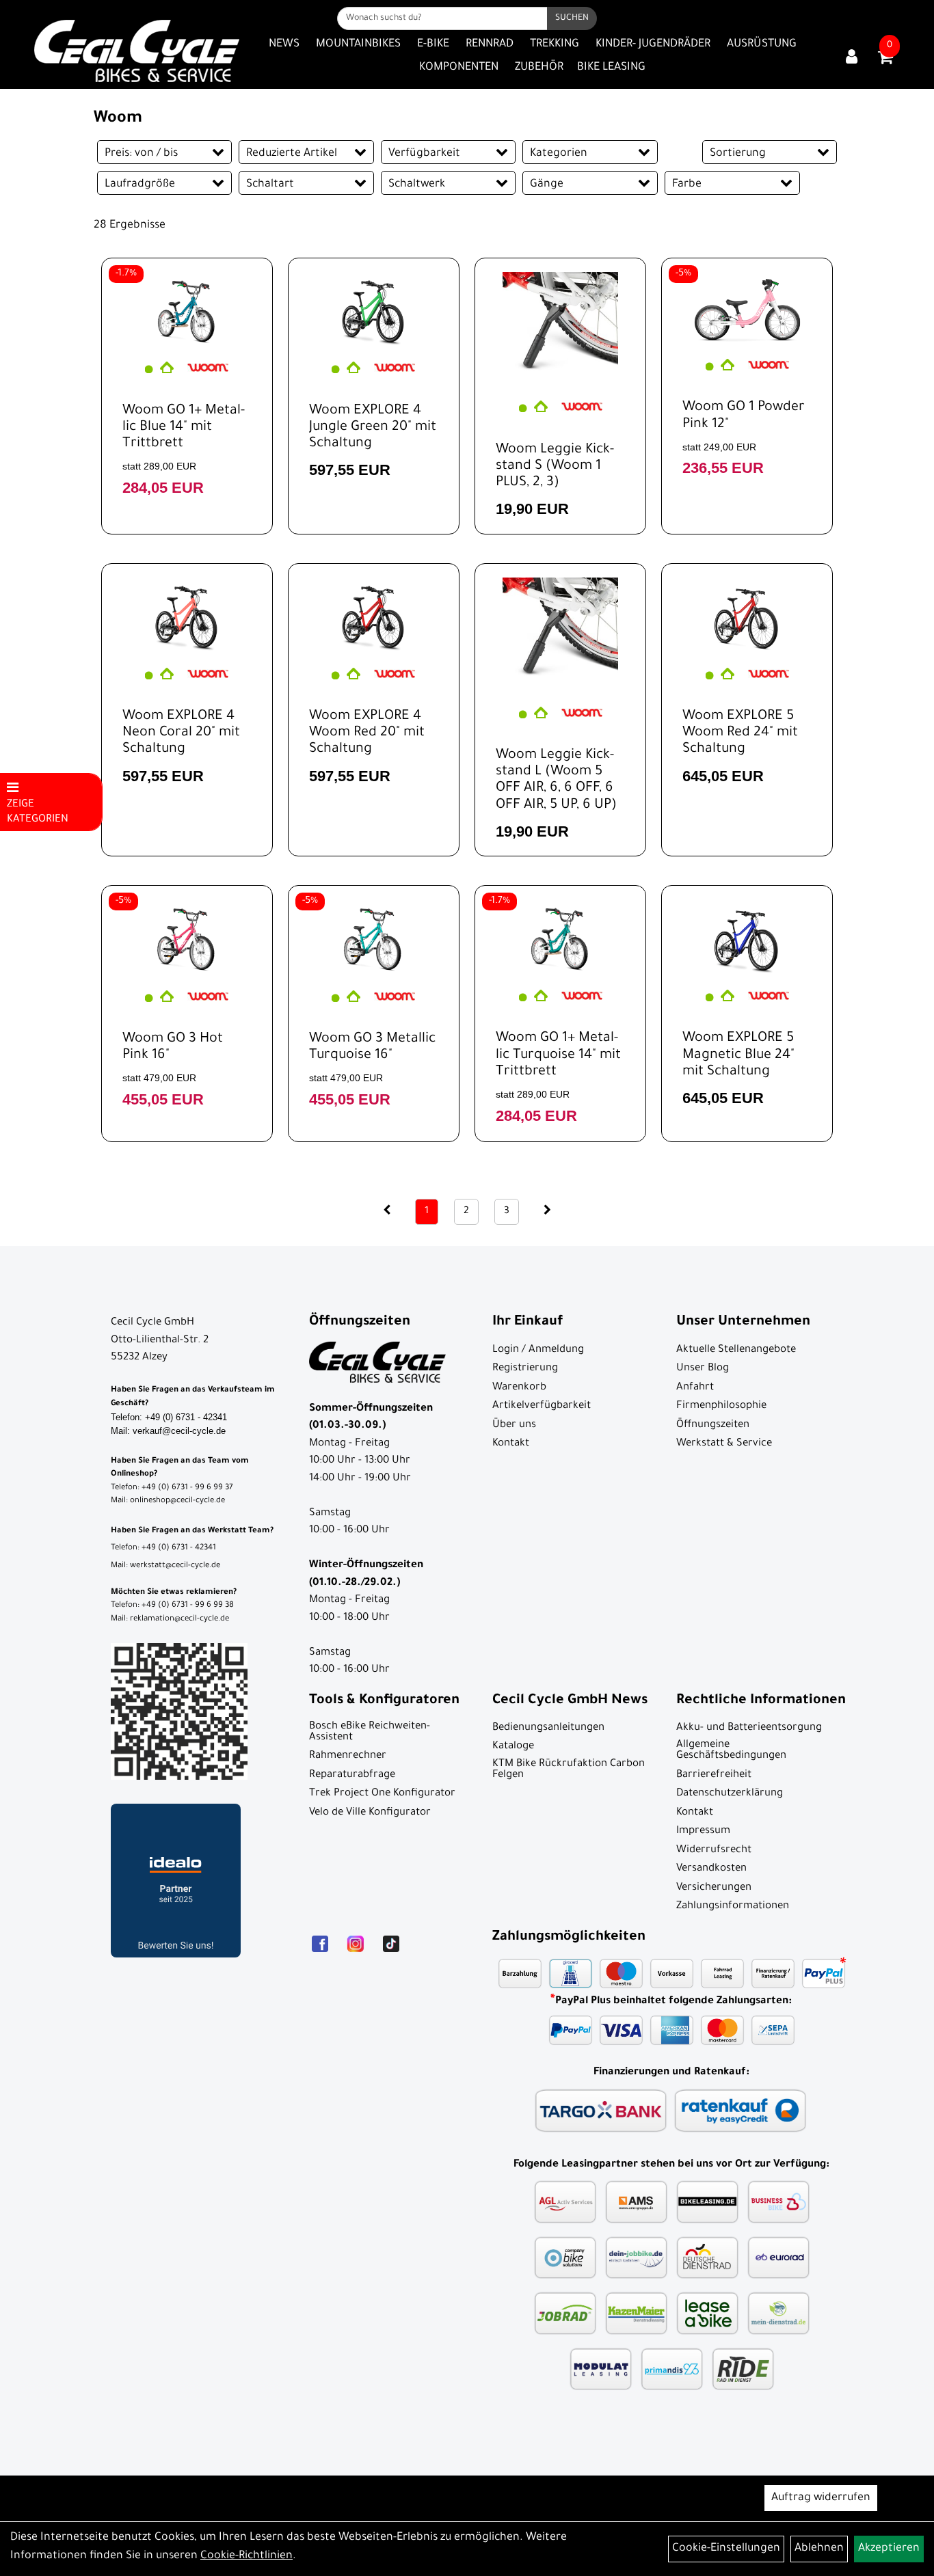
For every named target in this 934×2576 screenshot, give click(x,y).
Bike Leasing (611, 68)
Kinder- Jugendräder (653, 44)
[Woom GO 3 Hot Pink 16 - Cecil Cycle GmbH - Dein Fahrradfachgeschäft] (187, 938)
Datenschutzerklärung (730, 1794)
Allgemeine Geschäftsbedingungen (731, 1751)
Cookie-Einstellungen (726, 2549)
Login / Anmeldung (538, 1350)
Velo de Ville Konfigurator (370, 1813)
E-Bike (433, 44)
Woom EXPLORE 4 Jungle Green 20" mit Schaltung (373, 428)
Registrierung (525, 1369)
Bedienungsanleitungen (548, 1728)
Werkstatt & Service (724, 1444)
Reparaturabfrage (352, 1775)
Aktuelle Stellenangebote (736, 1350)
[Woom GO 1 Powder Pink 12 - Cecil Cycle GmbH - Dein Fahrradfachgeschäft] (747, 309)
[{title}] (852, 58)
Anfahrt (695, 1388)
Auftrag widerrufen (821, 2498)
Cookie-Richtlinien (246, 2556)
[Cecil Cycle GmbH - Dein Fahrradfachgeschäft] (137, 51)
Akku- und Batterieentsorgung (749, 1728)
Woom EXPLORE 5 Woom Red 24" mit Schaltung (740, 733)
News (284, 44)
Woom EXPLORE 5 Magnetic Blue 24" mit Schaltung (738, 1055)
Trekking (555, 44)
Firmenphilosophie (721, 1406)
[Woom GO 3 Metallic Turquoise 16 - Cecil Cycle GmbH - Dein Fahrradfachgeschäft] (374, 938)
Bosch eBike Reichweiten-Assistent (370, 1732)
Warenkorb (519, 1388)
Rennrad (490, 44)
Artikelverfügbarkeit (542, 1406)
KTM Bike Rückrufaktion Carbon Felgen (569, 1770)
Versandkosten (711, 1869)
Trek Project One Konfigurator (382, 1794)
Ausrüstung (762, 44)
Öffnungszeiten (713, 1425)
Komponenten (459, 68)
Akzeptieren (889, 2549)
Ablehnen (819, 2549)
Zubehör (539, 68)
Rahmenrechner (348, 1756)
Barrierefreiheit (714, 1775)
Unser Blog (703, 1369)
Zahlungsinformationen (733, 1907)
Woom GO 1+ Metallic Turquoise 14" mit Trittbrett (558, 1055)
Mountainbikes (358, 44)
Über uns (514, 1425)
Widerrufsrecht (714, 1850)
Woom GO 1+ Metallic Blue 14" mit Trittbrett (184, 428)
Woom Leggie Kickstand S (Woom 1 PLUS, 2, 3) (555, 467)
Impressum (703, 1831)
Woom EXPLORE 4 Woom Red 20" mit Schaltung (367, 733)
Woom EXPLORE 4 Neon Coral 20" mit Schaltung (181, 733)
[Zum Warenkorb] (885, 62)
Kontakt (511, 1444)
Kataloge (513, 1747)
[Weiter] (547, 1211)
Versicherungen (714, 1888)
